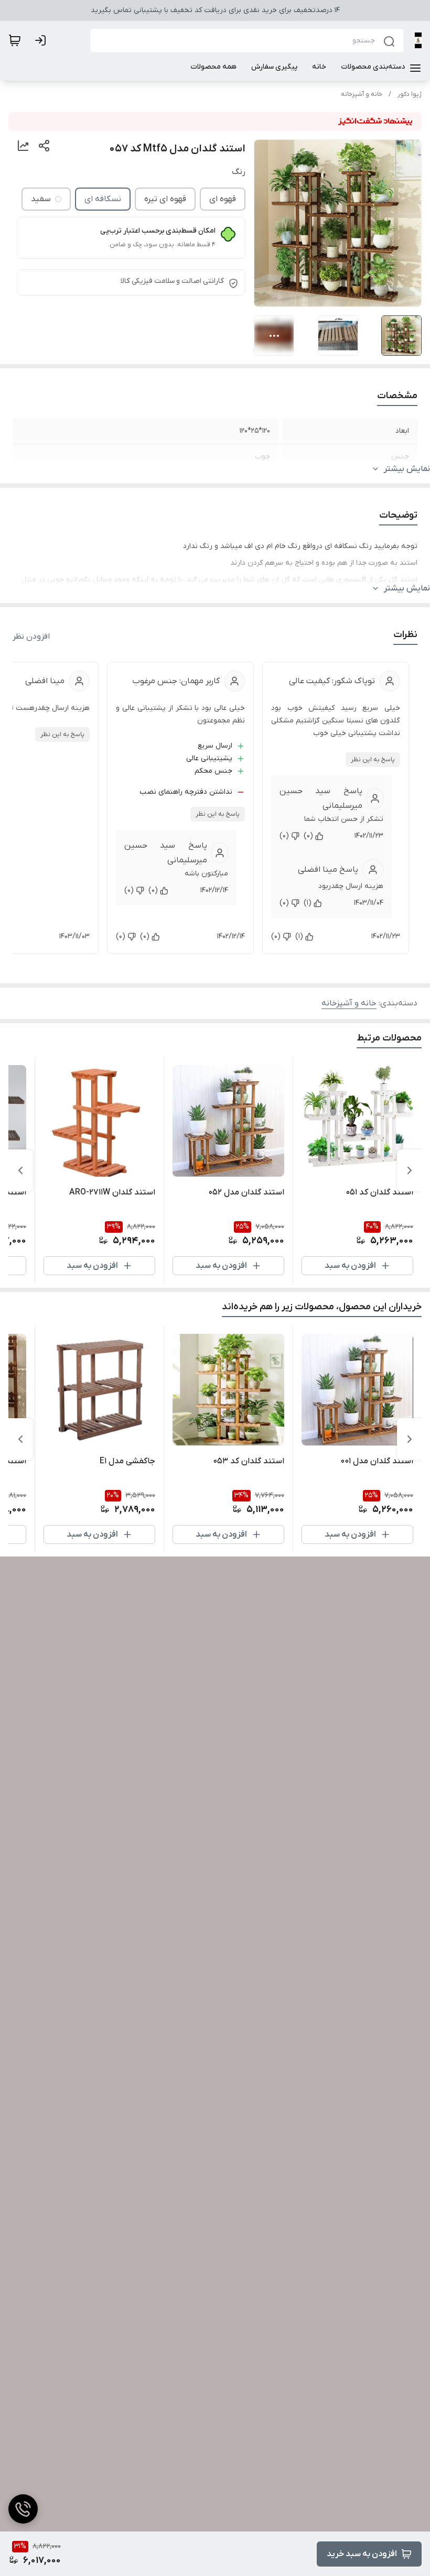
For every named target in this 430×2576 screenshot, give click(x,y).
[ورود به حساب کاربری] (42, 40)
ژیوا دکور (410, 94)
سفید (41, 199)
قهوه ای (223, 199)
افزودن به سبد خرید (362, 2554)
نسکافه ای (103, 199)
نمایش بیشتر (407, 469)
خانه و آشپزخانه (362, 94)
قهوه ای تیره (165, 199)
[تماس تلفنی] (23, 2509)
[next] (20, 1170)
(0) (308, 836)
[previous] (410, 1170)
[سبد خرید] (15, 40)
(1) (308, 903)
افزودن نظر (31, 637)
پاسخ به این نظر (373, 760)
